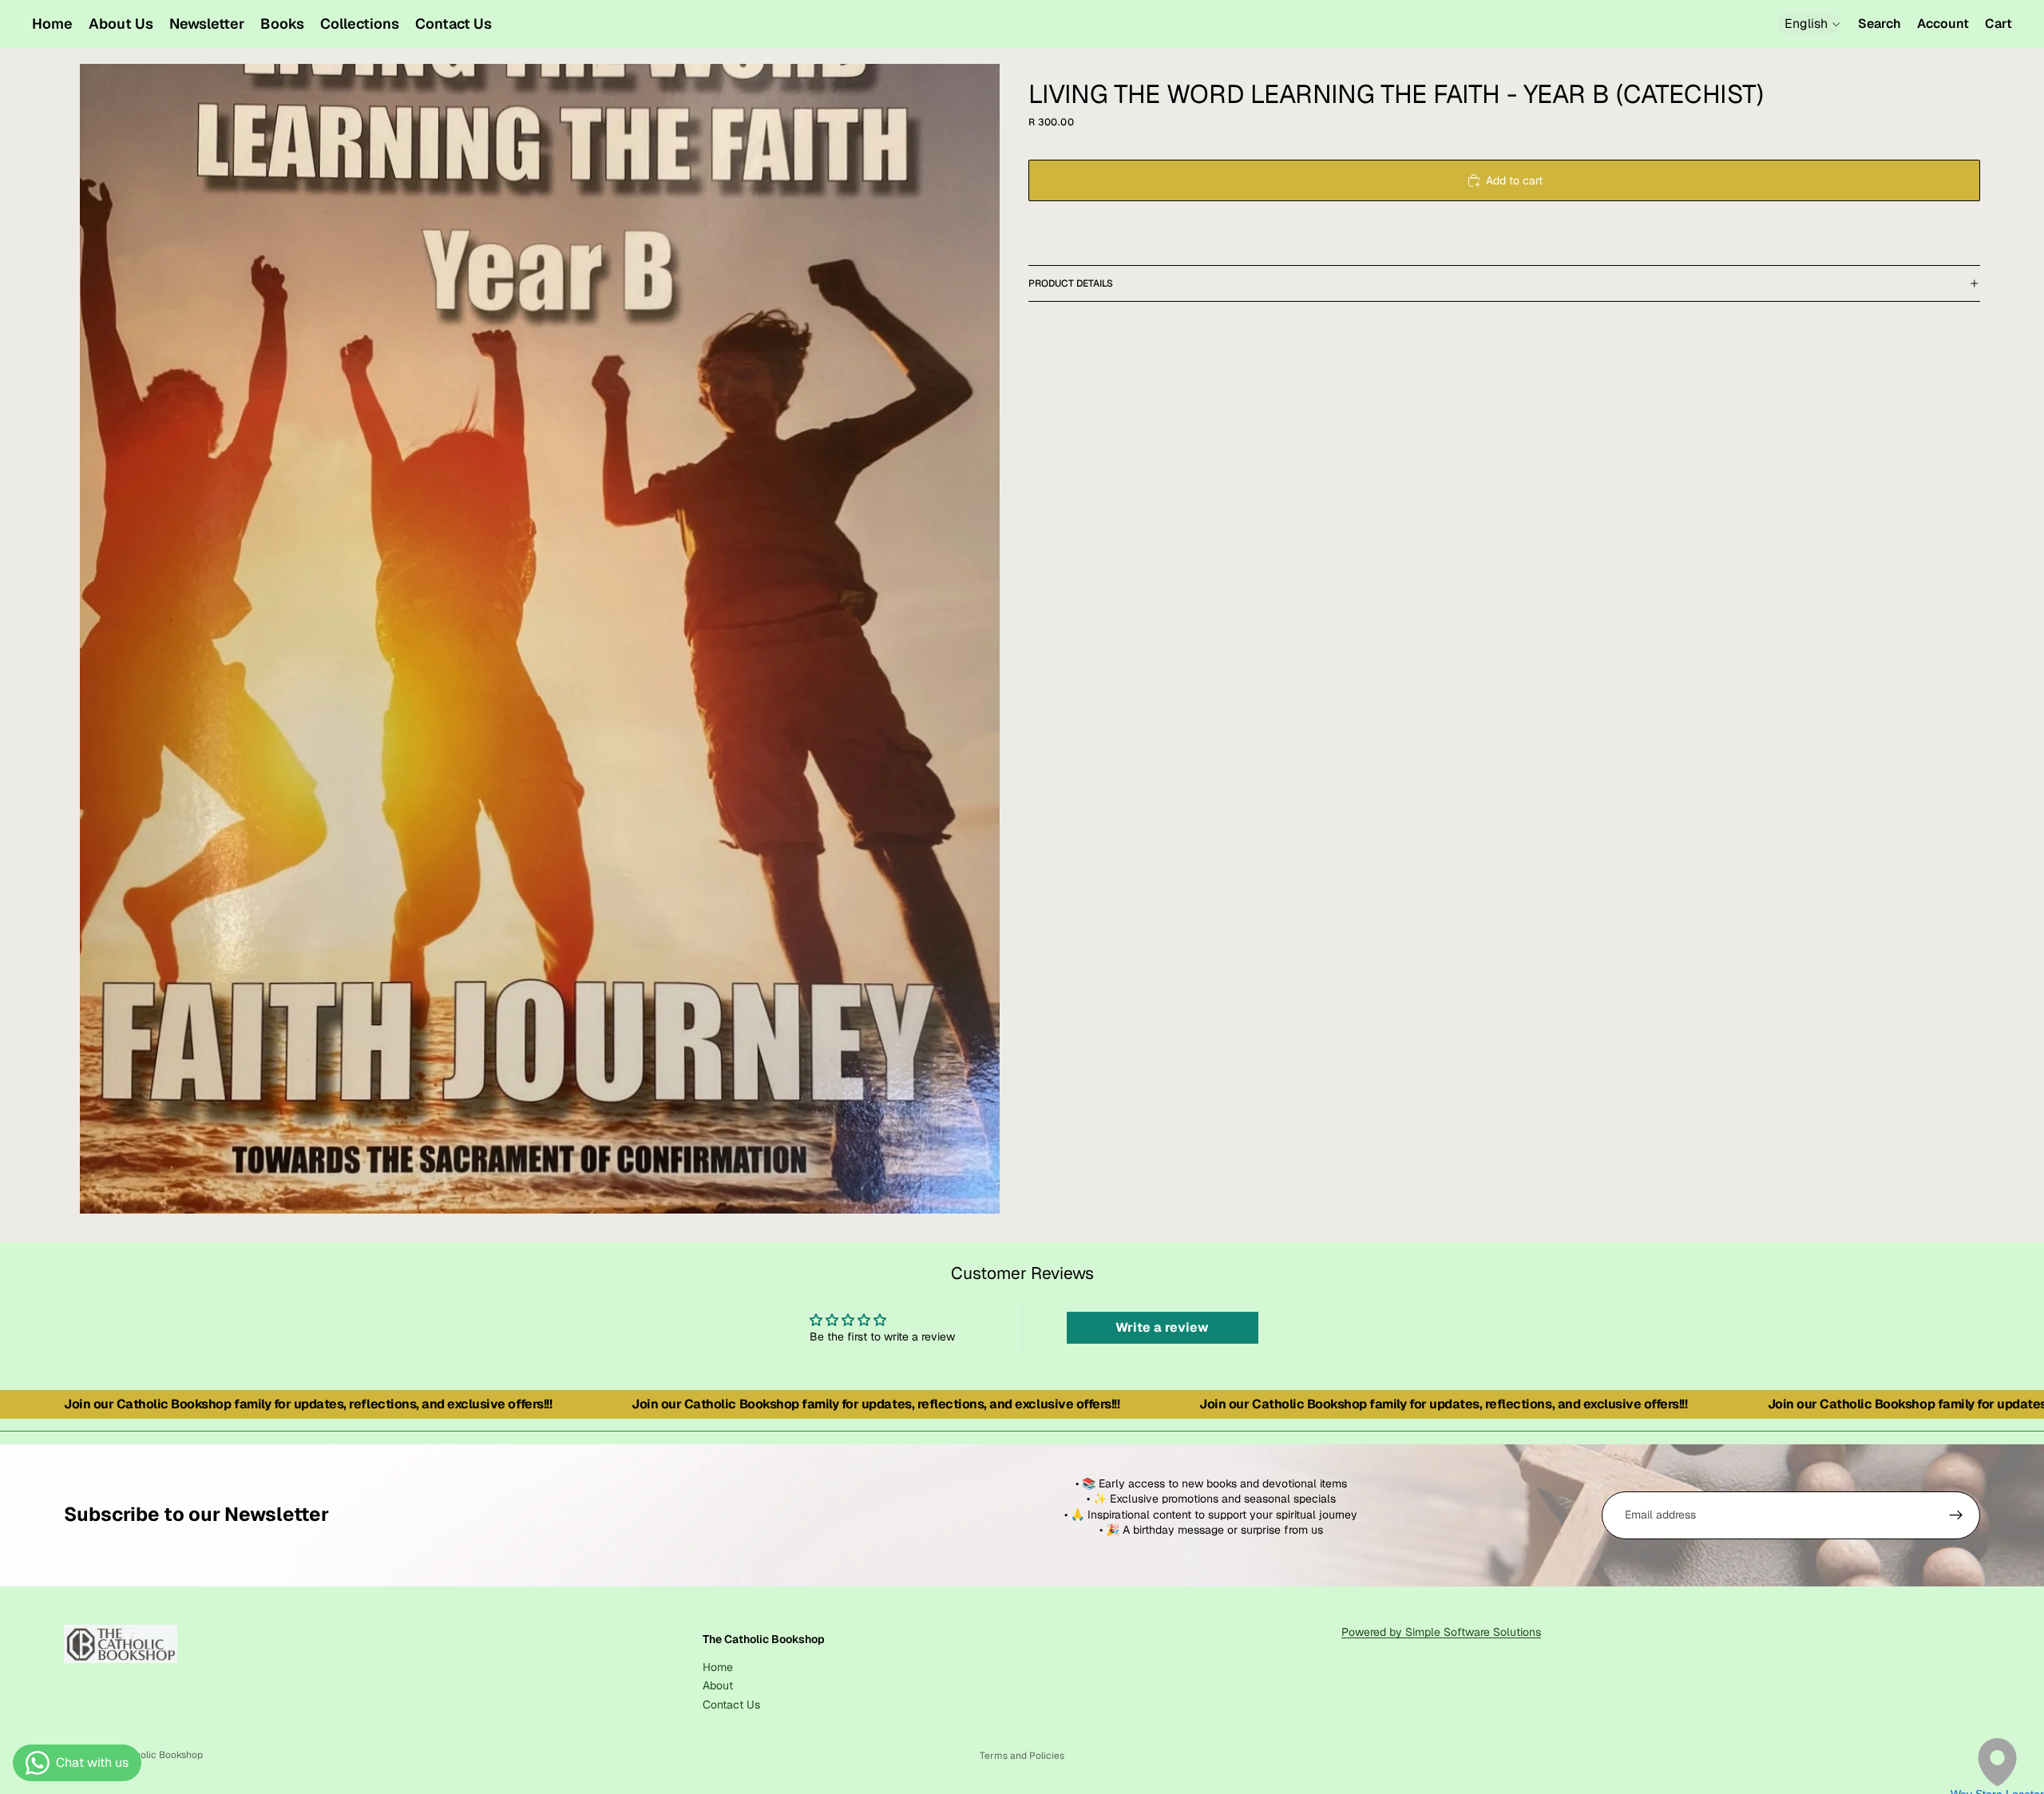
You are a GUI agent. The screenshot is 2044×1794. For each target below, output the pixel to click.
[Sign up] (1956, 1515)
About (718, 1685)
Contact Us (731, 1704)
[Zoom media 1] (540, 639)
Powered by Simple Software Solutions (1441, 1632)
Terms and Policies (1022, 1756)
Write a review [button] (1162, 1327)
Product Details (1071, 283)
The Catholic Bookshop (151, 1755)
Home (718, 1666)
